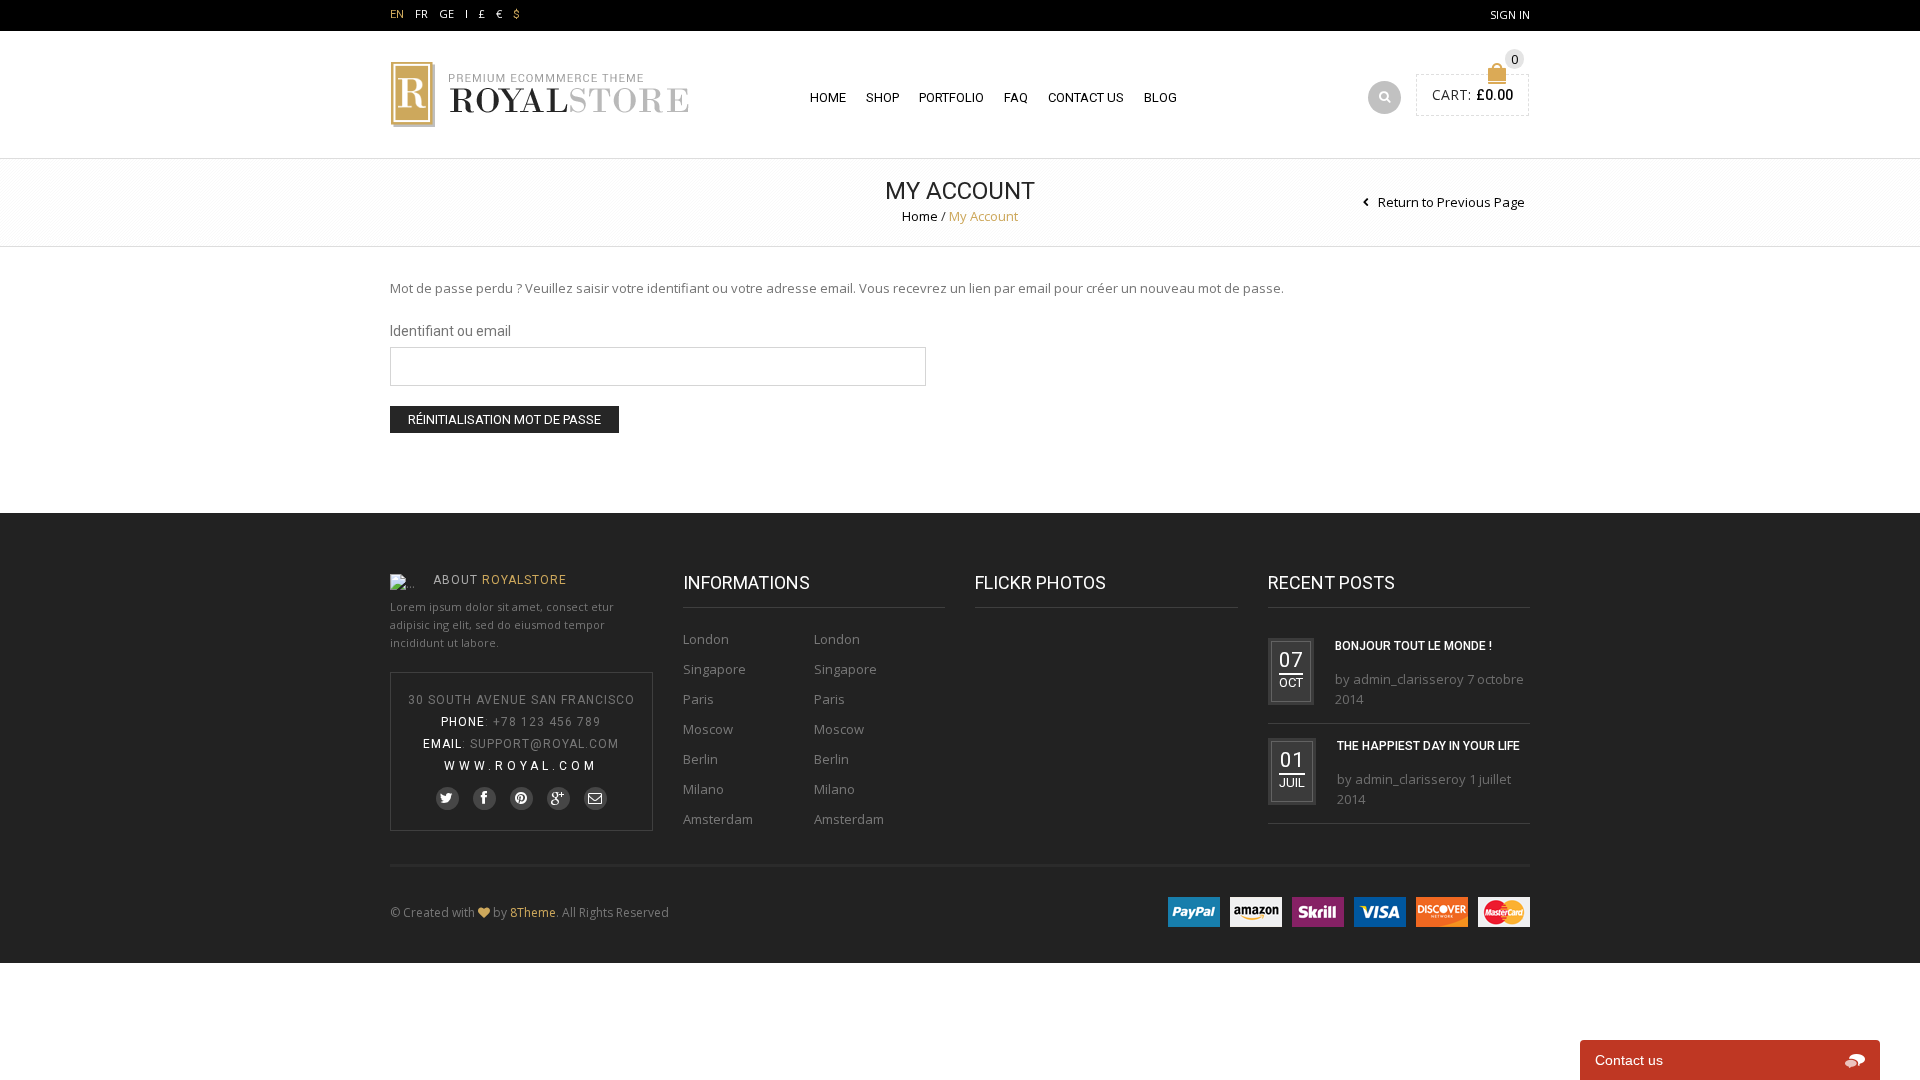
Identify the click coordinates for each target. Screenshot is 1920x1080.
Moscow (708, 729)
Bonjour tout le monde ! (1413, 646)
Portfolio (951, 97)
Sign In (1510, 14)
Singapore (714, 669)
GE (446, 13)
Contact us (1086, 97)
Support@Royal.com (544, 744)
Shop (882, 97)
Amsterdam (718, 819)
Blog (1160, 97)
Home (828, 97)
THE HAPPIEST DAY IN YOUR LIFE (1428, 746)
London (706, 639)
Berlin (700, 759)
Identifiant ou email (450, 331)
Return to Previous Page (1451, 202)
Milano (703, 789)
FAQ (1016, 97)
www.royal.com (521, 766)
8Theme (533, 912)
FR (421, 13)
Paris (698, 699)
